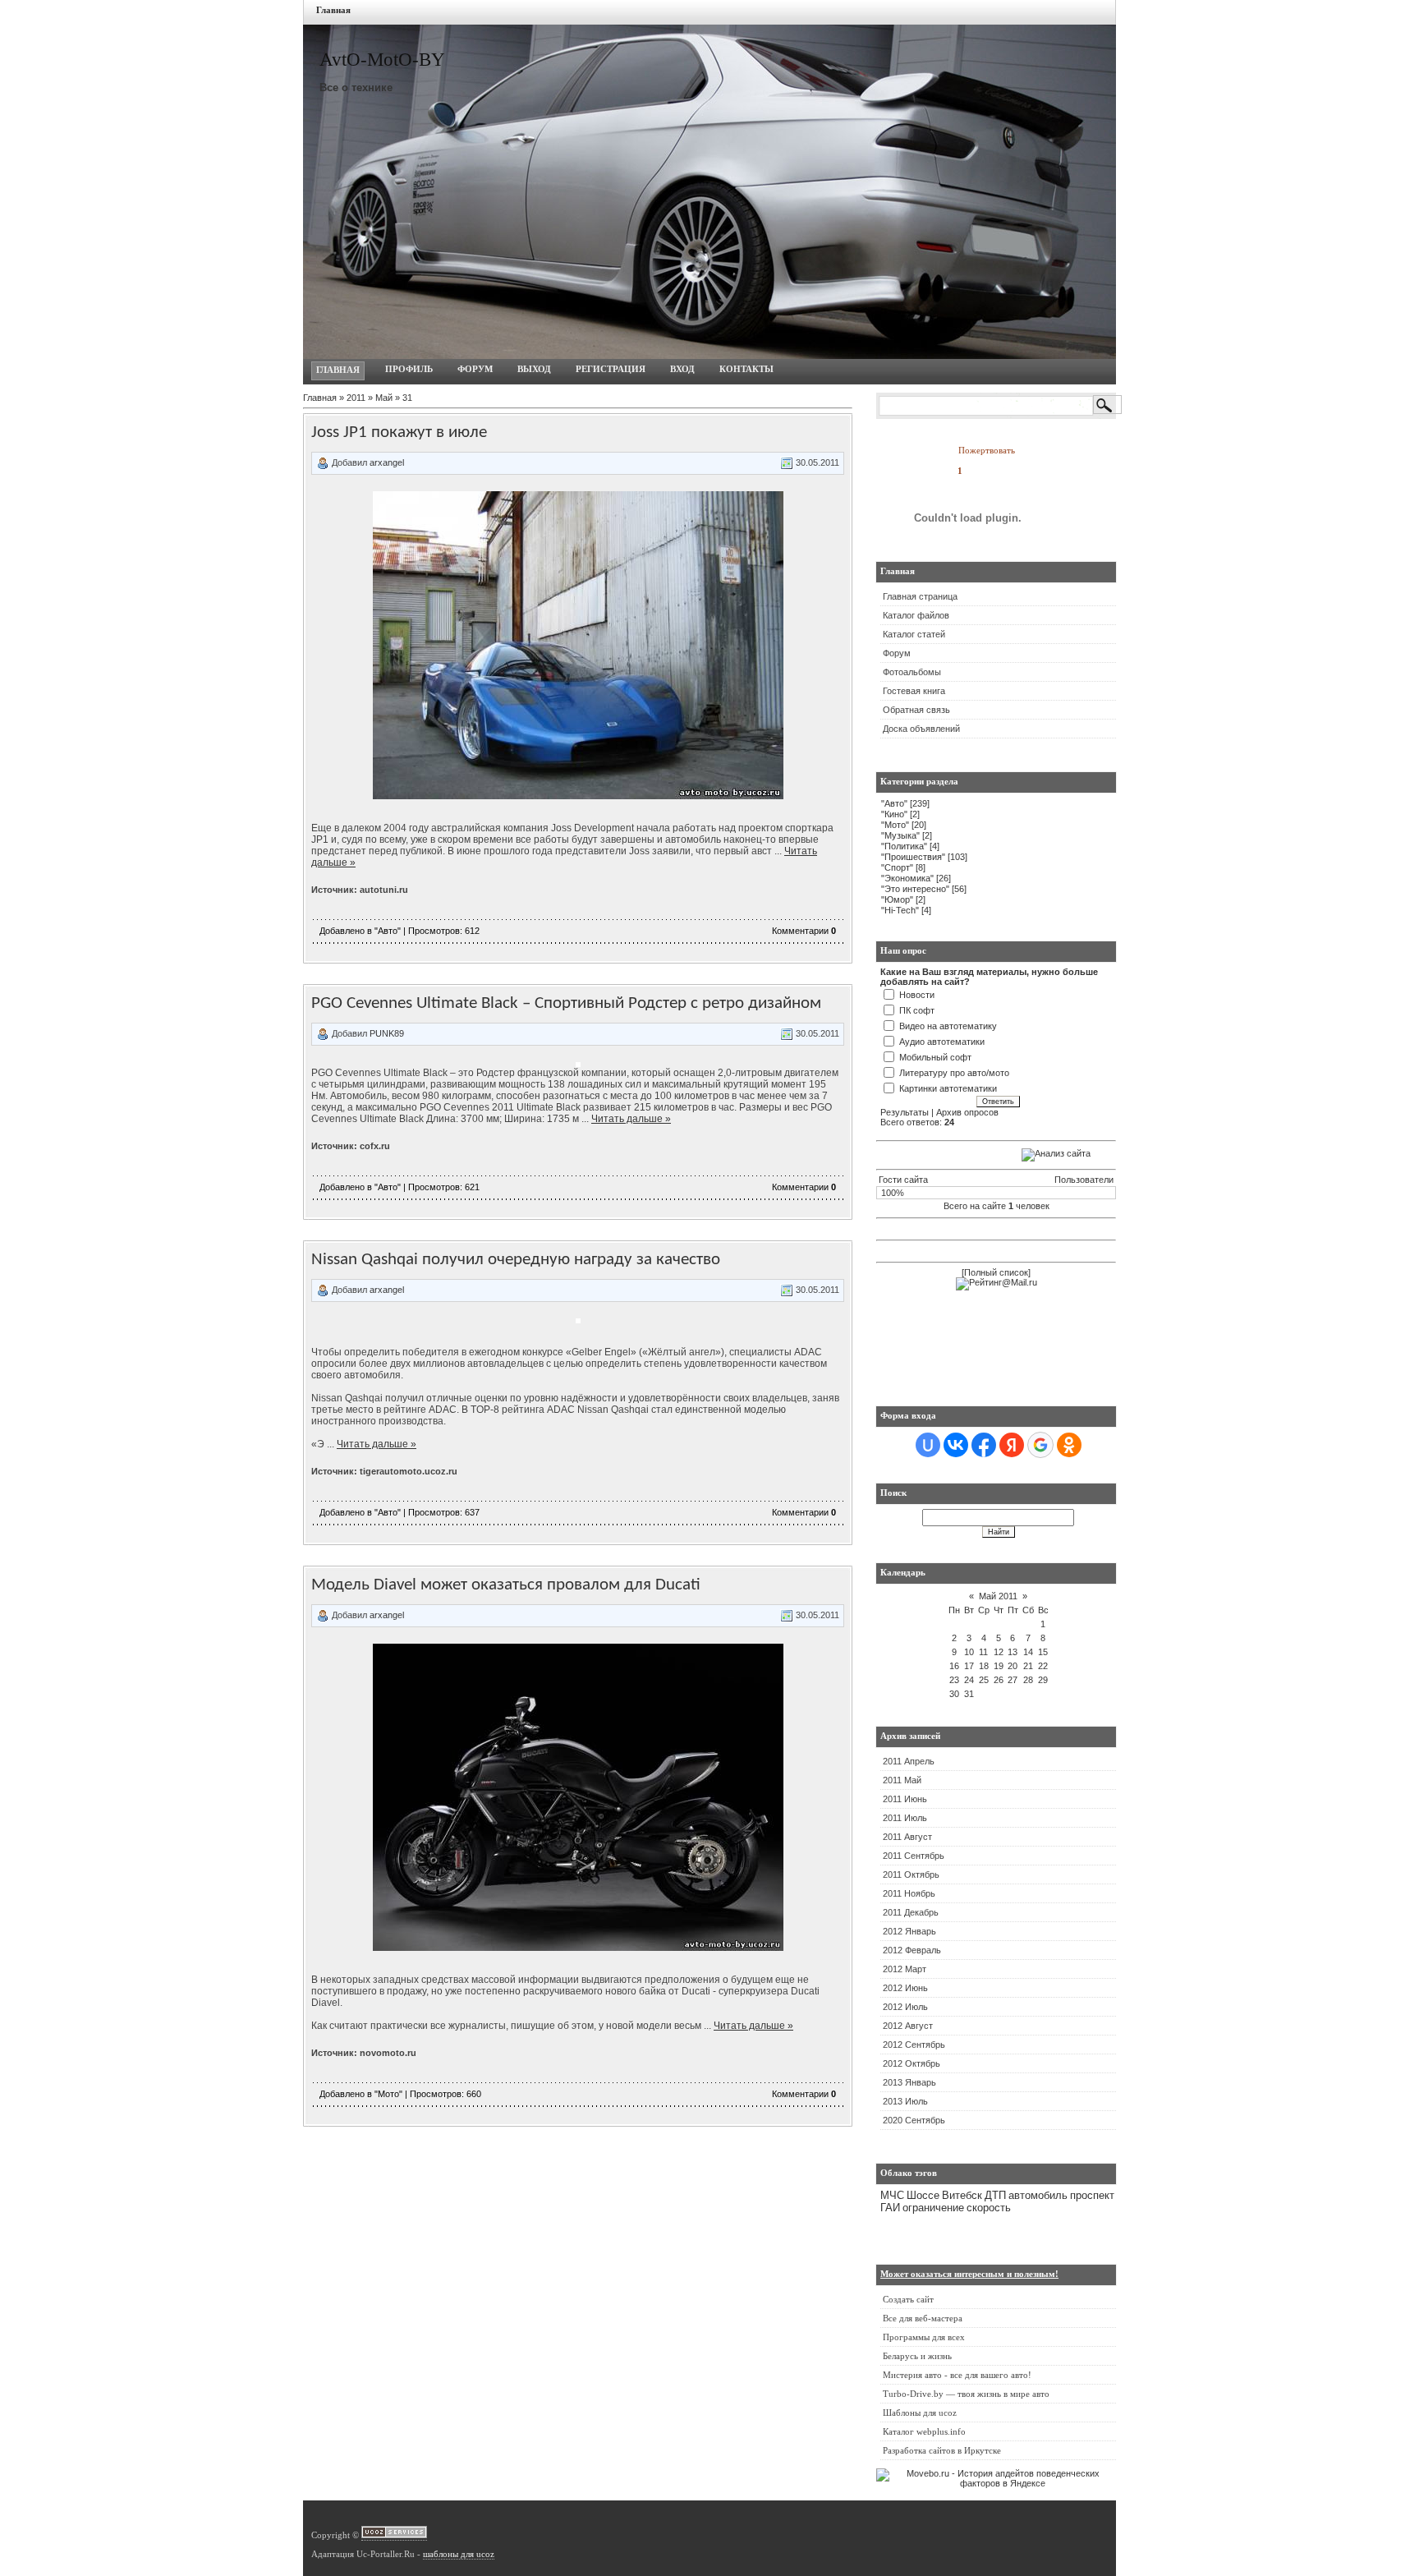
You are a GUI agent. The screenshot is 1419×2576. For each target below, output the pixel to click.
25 (984, 1680)
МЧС (892, 2195)
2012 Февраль (912, 1950)
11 (983, 1652)
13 (1013, 1652)
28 (1028, 1680)
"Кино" (894, 814)
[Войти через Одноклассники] (1069, 1445)
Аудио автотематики (942, 1042)
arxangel (387, 462)
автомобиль (1038, 2195)
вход (682, 369)
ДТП (995, 2195)
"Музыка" (900, 835)
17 (969, 1666)
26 (999, 1680)
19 (999, 1666)
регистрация (611, 369)
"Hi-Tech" (900, 910)
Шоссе (923, 2195)
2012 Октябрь (912, 2063)
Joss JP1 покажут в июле (399, 432)
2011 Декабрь (911, 1912)
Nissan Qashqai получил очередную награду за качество (516, 1260)
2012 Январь (909, 1931)
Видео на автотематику (948, 1026)
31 (969, 1694)
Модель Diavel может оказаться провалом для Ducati (506, 1585)
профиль (409, 369)
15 (1043, 1652)
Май (384, 398)
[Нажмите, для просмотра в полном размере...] (578, 796)
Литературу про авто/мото (954, 1073)
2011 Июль (905, 1818)
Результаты (905, 1112)
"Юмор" (897, 899)
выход (534, 369)
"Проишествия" (913, 857)
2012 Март (905, 1969)
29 (1043, 1680)
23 (954, 1680)
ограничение (933, 2208)
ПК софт (917, 1010)
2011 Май (902, 1780)
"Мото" (388, 2094)
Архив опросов (967, 1112)
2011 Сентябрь (914, 1856)
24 (969, 1680)
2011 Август (907, 1837)
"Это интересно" (915, 889)
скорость (989, 2208)
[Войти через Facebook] (984, 1445)
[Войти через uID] (928, 1445)
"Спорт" (897, 867)
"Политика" (904, 846)
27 (1013, 1680)
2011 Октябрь (911, 1874)
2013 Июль (905, 2101)
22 (1043, 1666)
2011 (356, 398)
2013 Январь (909, 2082)
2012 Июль (905, 2007)
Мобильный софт (935, 1057)
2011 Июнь (905, 1799)
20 (1013, 1666)
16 (954, 1666)
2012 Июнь (905, 1988)
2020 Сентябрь (914, 2120)
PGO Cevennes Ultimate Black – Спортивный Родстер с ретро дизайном (566, 1003)
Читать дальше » (631, 1119)
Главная (333, 10)
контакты (746, 369)
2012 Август (908, 2026)
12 (999, 1652)
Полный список (996, 1272)
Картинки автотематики (948, 1088)
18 (984, 1666)
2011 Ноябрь (909, 1893)
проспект (1092, 2195)
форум (475, 369)
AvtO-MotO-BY (382, 60)
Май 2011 (998, 1596)
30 (954, 1694)
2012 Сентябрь (914, 2045)
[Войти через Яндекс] (1012, 1445)
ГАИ (890, 2208)
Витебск (962, 2195)
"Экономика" (907, 878)
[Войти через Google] (1040, 1445)
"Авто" (388, 931)
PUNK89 (387, 1033)
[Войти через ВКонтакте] (956, 1445)
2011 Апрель (909, 1761)
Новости (917, 995)
